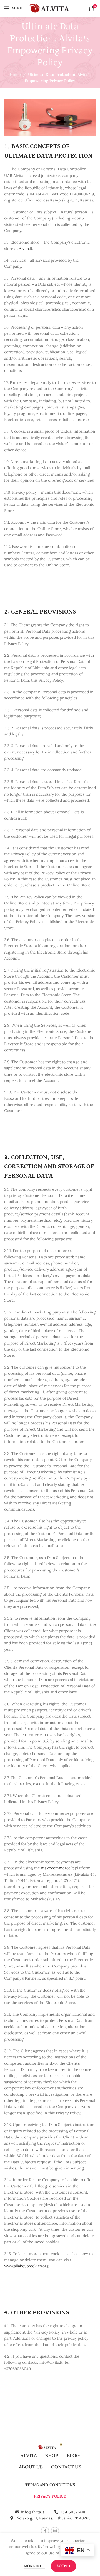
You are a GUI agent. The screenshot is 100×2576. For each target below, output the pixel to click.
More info (35, 2566)
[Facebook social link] (45, 2531)
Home (15, 75)
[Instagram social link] (55, 2531)
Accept (63, 2566)
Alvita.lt (26, 249)
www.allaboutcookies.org (26, 2266)
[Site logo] (50, 8)
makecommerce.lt (57, 1868)
